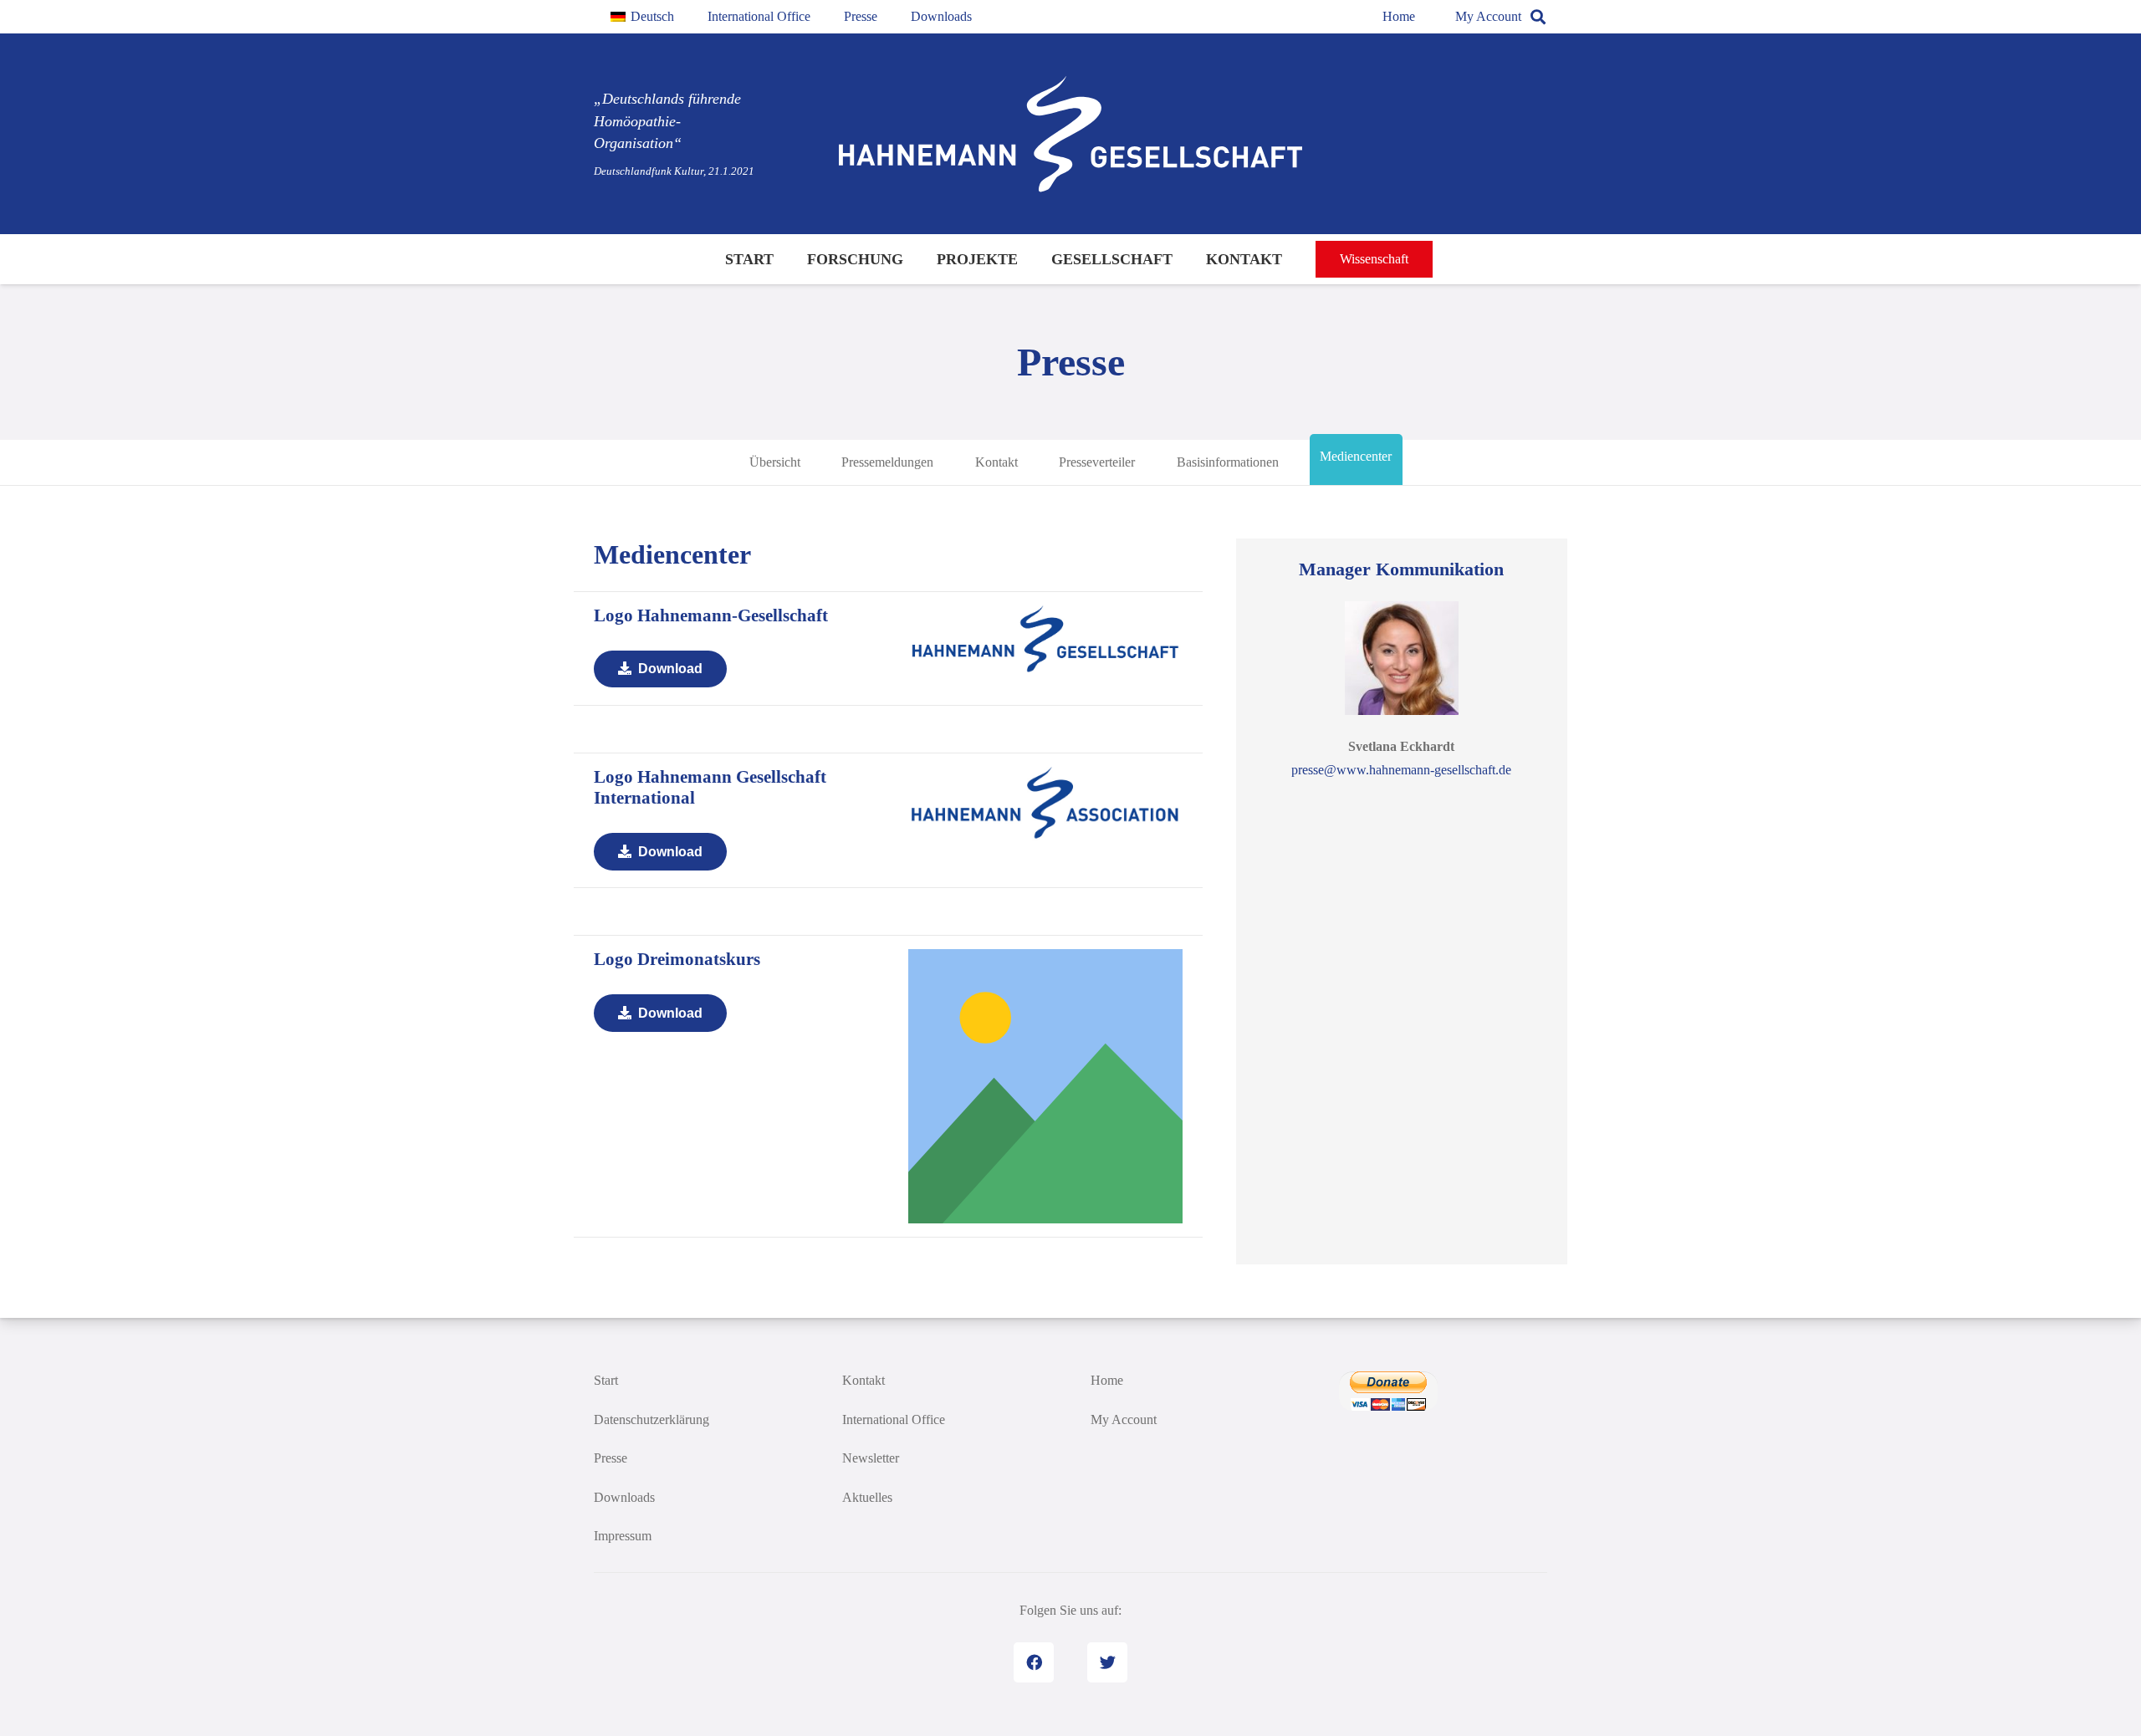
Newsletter (871, 1458)
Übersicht (775, 461)
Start (606, 1380)
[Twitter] (1107, 1662)
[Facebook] (1034, 1662)
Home (1399, 16)
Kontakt (996, 461)
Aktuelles (867, 1497)
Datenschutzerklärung (651, 1419)
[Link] (1070, 134)
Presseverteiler (1097, 461)
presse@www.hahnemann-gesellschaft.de (1401, 770)
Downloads (624, 1497)
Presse (611, 1458)
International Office (894, 1419)
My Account (1488, 16)
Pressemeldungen (887, 461)
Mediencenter (1356, 455)
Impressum (623, 1536)
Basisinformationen (1228, 461)
